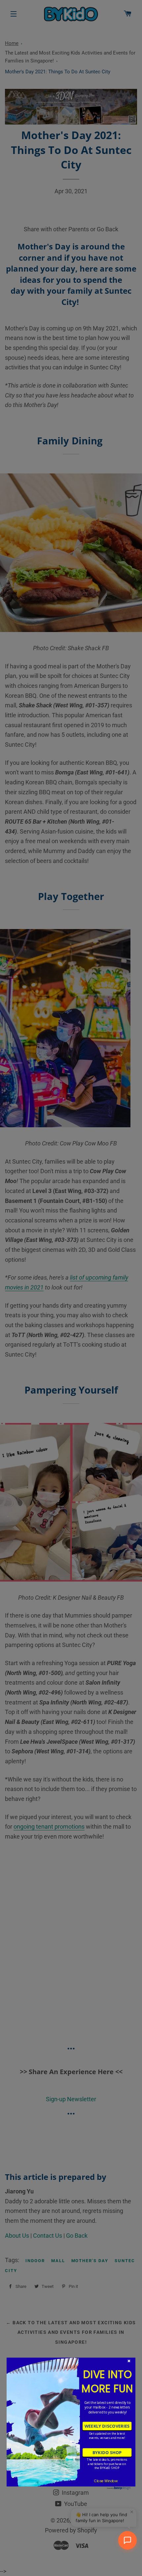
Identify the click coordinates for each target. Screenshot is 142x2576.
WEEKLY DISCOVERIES (107, 2426)
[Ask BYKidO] (127, 2540)
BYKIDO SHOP (107, 2452)
